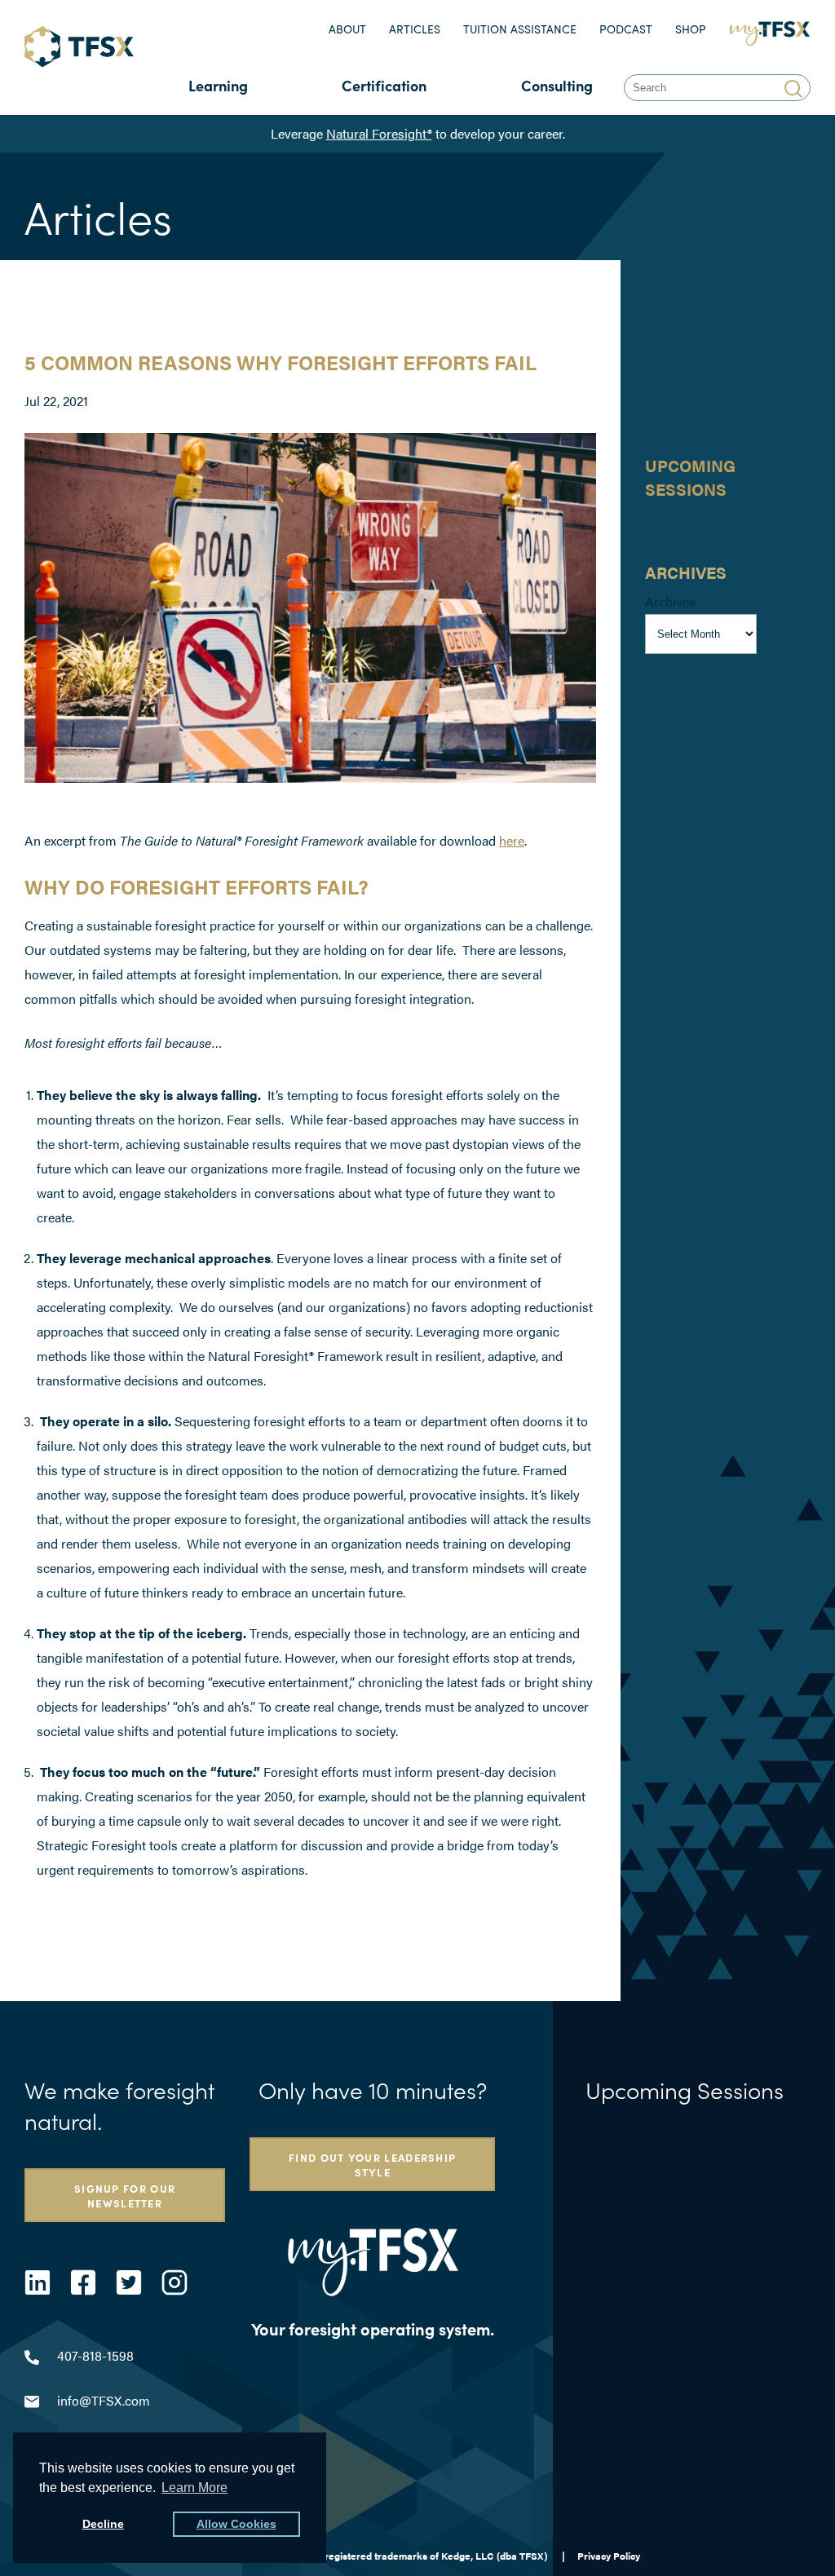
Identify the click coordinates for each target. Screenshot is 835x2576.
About (347, 29)
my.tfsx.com (773, 29)
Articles (415, 29)
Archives (670, 601)
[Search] (795, 88)
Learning (218, 85)
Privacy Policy (609, 2556)
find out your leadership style (372, 2164)
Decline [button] (103, 2524)
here (512, 840)
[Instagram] (175, 2282)
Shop (691, 29)
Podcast (626, 29)
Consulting (557, 85)
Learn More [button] (194, 2488)
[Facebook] (83, 2282)
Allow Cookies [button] (236, 2524)
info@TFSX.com (104, 2400)
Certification (384, 85)
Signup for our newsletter (125, 2195)
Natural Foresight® (379, 133)
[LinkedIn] (38, 2282)
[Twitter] (129, 2282)
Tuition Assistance (520, 29)
